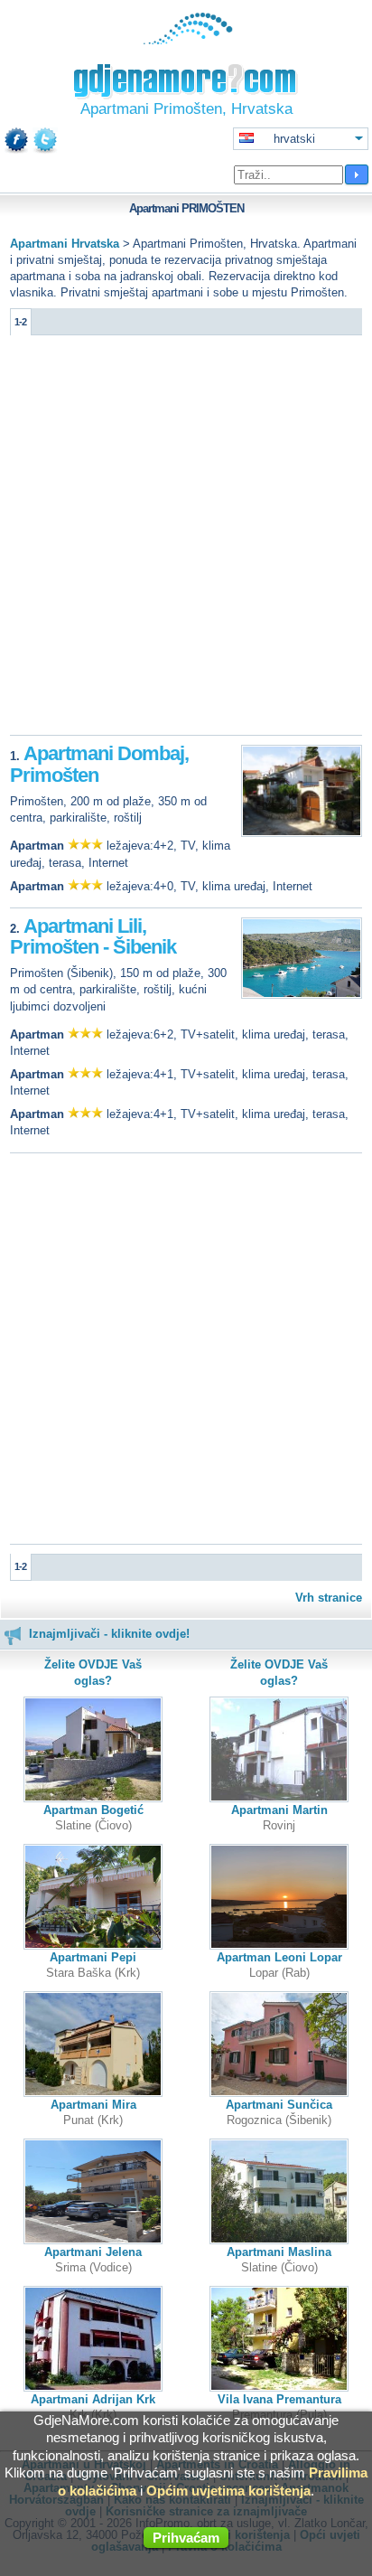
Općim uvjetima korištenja (228, 2491)
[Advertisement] (186, 540)
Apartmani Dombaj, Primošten (99, 764)
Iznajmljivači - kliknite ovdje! (109, 1634)
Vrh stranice (329, 1598)
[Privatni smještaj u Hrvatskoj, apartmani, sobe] (186, 40)
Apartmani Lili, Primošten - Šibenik (93, 937)
